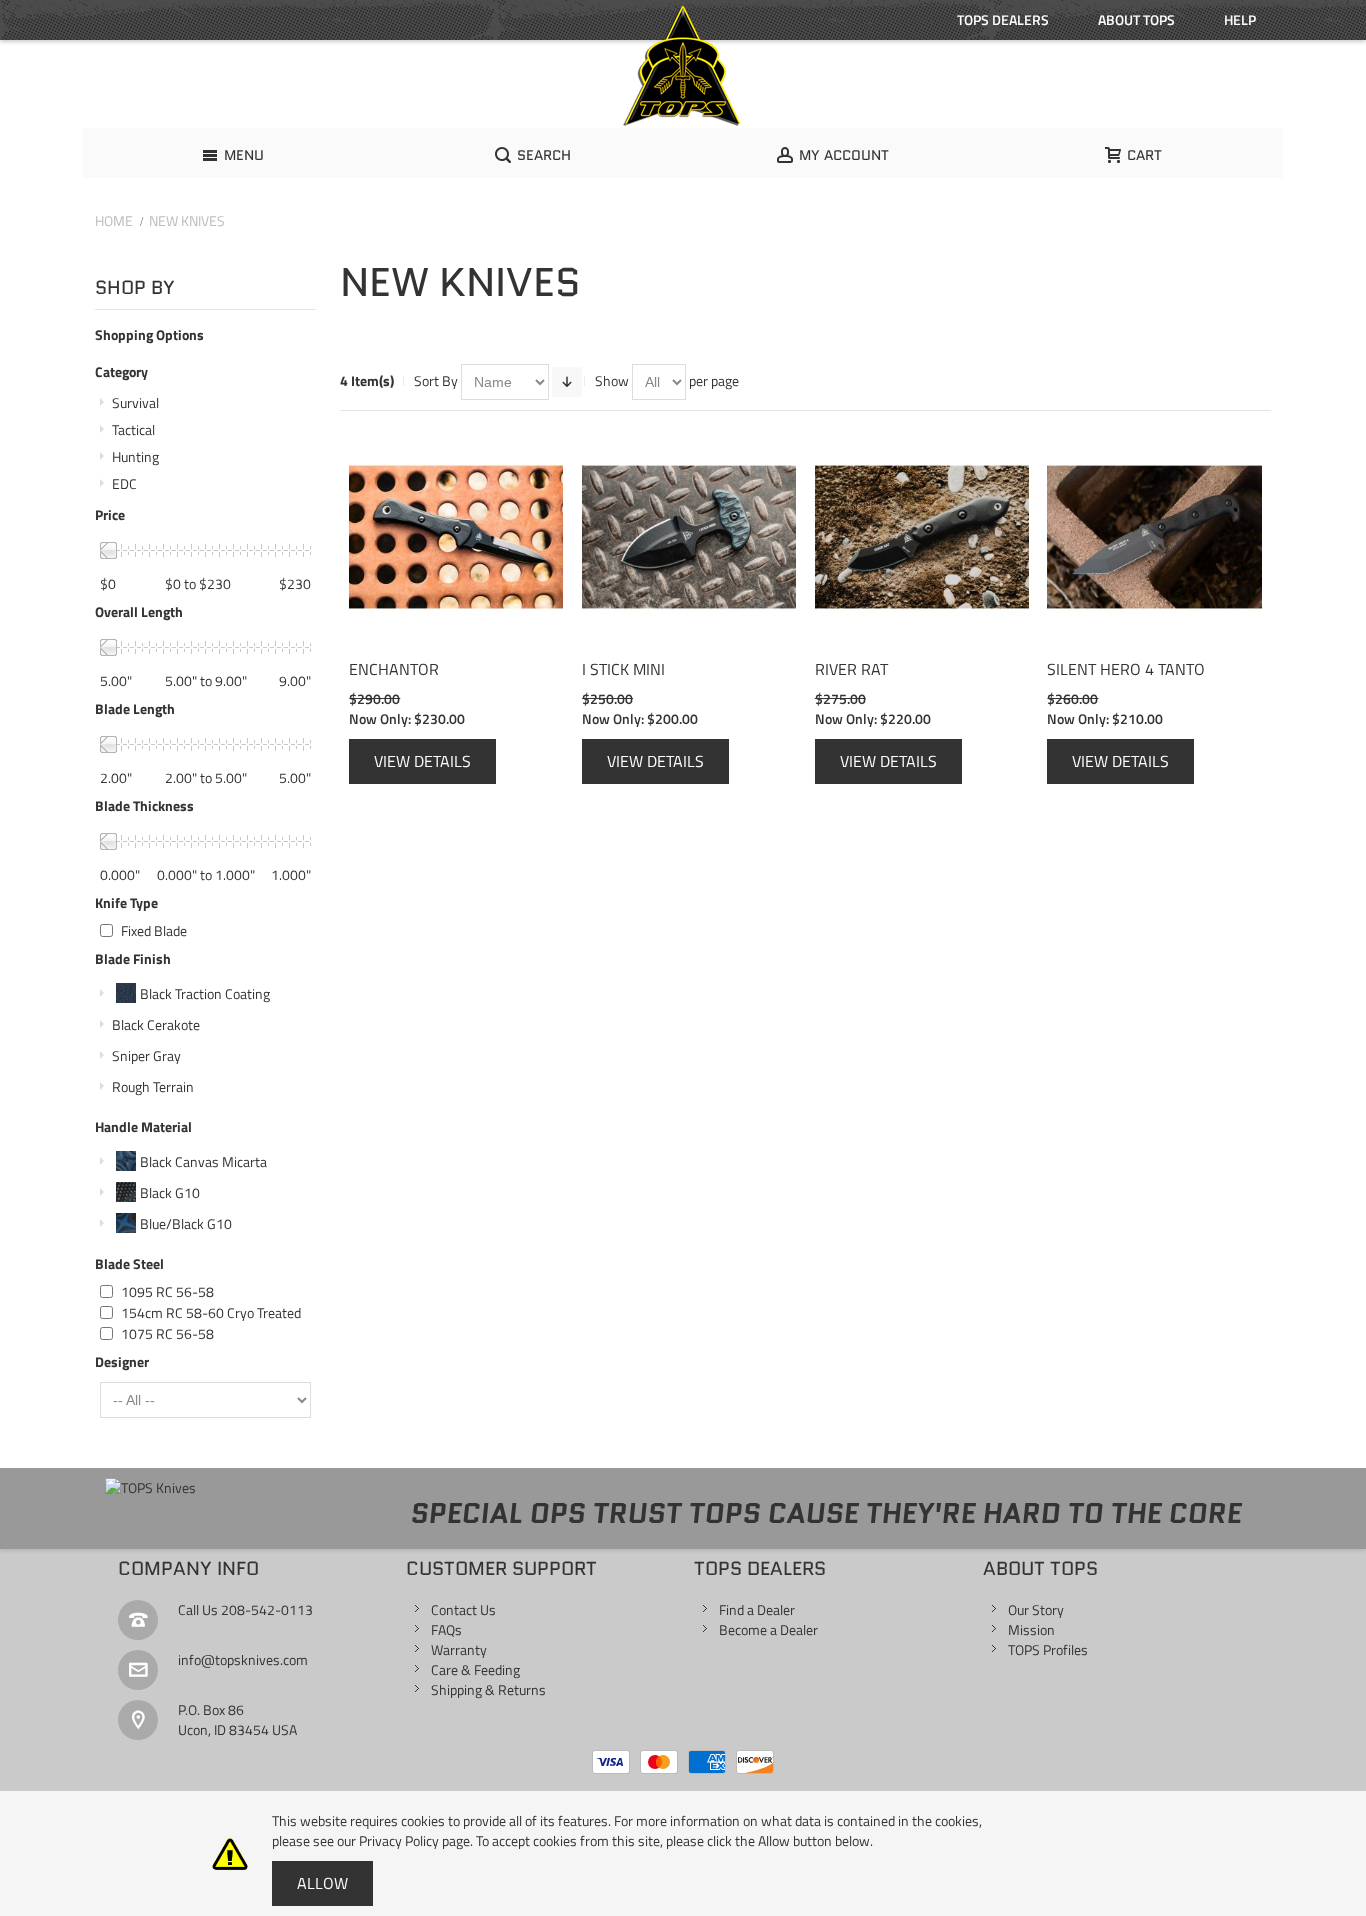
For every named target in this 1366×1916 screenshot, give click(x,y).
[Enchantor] (456, 537)
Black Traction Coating (205, 993)
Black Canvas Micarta (203, 1161)
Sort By (436, 380)
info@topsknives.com (243, 1659)
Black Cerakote (156, 1024)
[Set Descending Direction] (567, 382)
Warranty (459, 1649)
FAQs (446, 1629)
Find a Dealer (757, 1609)
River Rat (851, 669)
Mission (1031, 1629)
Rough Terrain (153, 1086)
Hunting (135, 456)
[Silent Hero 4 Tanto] (1154, 537)
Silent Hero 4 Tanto (1126, 669)
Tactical (133, 429)
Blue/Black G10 (186, 1223)
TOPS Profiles (1048, 1649)
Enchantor (394, 669)
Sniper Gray (146, 1055)
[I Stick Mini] (689, 537)
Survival (135, 402)
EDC (124, 483)
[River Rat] (922, 537)
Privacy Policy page (414, 1840)
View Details (422, 761)
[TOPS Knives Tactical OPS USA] (683, 66)
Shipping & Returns (488, 1689)
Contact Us (463, 1609)
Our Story (1036, 1609)
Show (612, 380)
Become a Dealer (768, 1629)
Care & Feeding (475, 1669)
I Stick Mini (623, 669)
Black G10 (170, 1192)
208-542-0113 (267, 1609)
